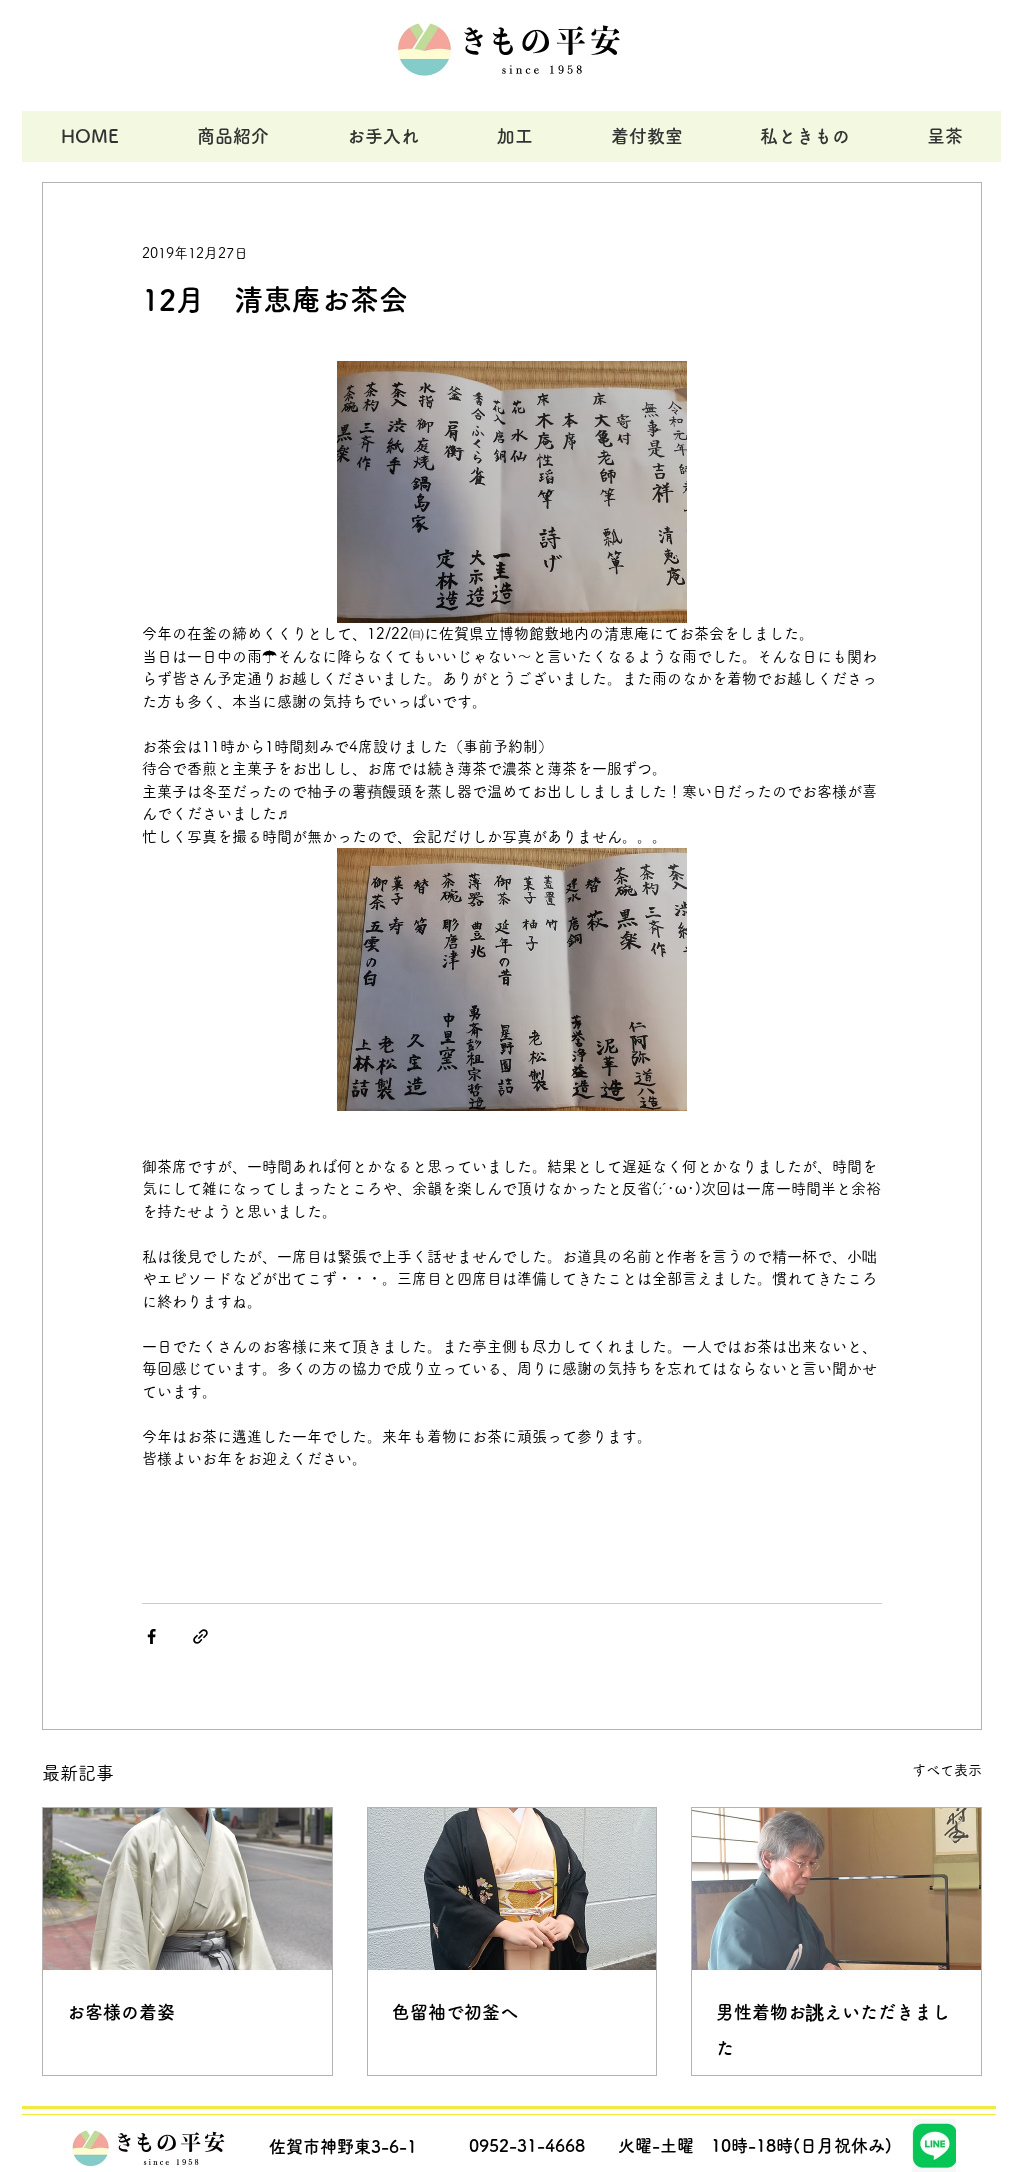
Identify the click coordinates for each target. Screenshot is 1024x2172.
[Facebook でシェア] (151, 1636)
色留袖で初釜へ (455, 2012)
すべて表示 (947, 1770)
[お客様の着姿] (187, 1889)
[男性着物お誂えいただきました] (836, 1889)
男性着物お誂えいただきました (833, 2030)
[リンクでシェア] (200, 1636)
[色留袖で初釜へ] (512, 1889)
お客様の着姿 (121, 2012)
